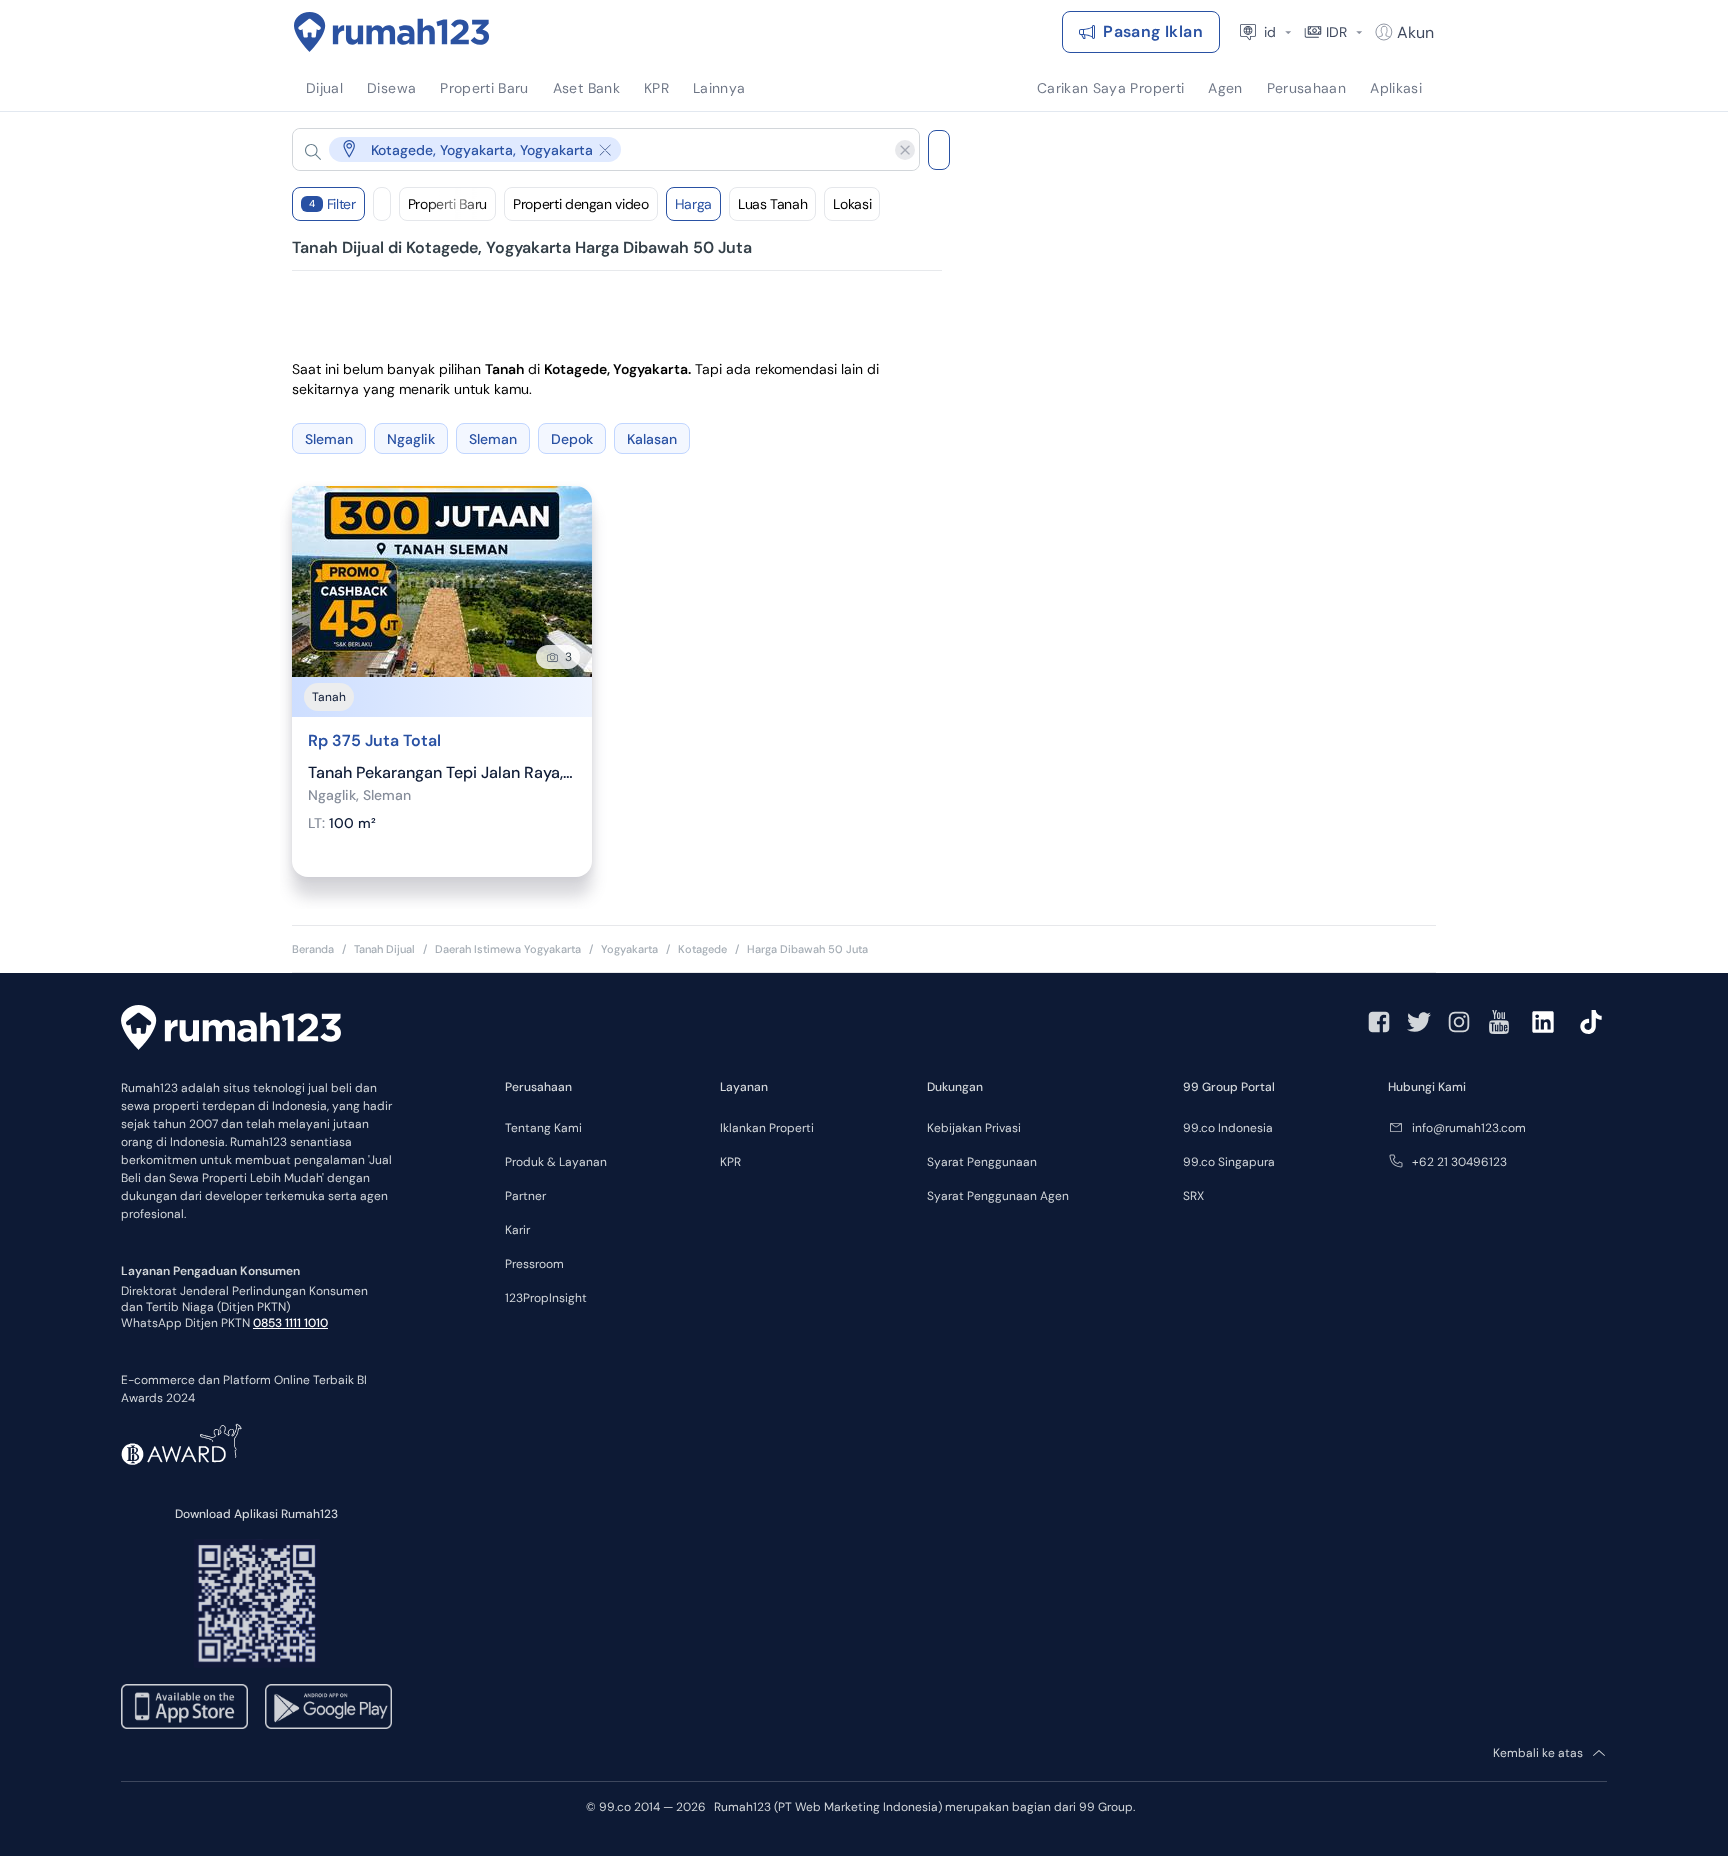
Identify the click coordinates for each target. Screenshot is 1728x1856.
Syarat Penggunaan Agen (998, 1196)
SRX (1193, 1196)
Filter (332, 204)
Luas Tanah (773, 204)
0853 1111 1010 (290, 1323)
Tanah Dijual (384, 949)
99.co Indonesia (1228, 1128)
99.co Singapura (1229, 1162)
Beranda (313, 949)
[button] (590, 149)
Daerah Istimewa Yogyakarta (508, 949)
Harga (693, 204)
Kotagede (702, 949)
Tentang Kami (543, 1128)
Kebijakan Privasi (974, 1128)
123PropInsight (546, 1298)
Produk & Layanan (556, 1162)
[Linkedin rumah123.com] (1543, 1022)
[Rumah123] (392, 32)
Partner (525, 1196)
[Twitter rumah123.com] (1419, 1022)
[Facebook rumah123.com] (1379, 1022)
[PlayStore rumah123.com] (328, 1706)
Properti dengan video (581, 204)
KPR (730, 1162)
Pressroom (534, 1264)
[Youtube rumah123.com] (1499, 1022)
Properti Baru (447, 204)
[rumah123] (231, 1030)
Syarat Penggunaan (982, 1162)
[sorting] (382, 204)
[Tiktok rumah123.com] (1591, 1022)
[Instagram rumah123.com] (1459, 1022)
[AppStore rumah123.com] (184, 1706)
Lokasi (852, 204)
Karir (517, 1230)
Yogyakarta (629, 949)
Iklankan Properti (767, 1128)
